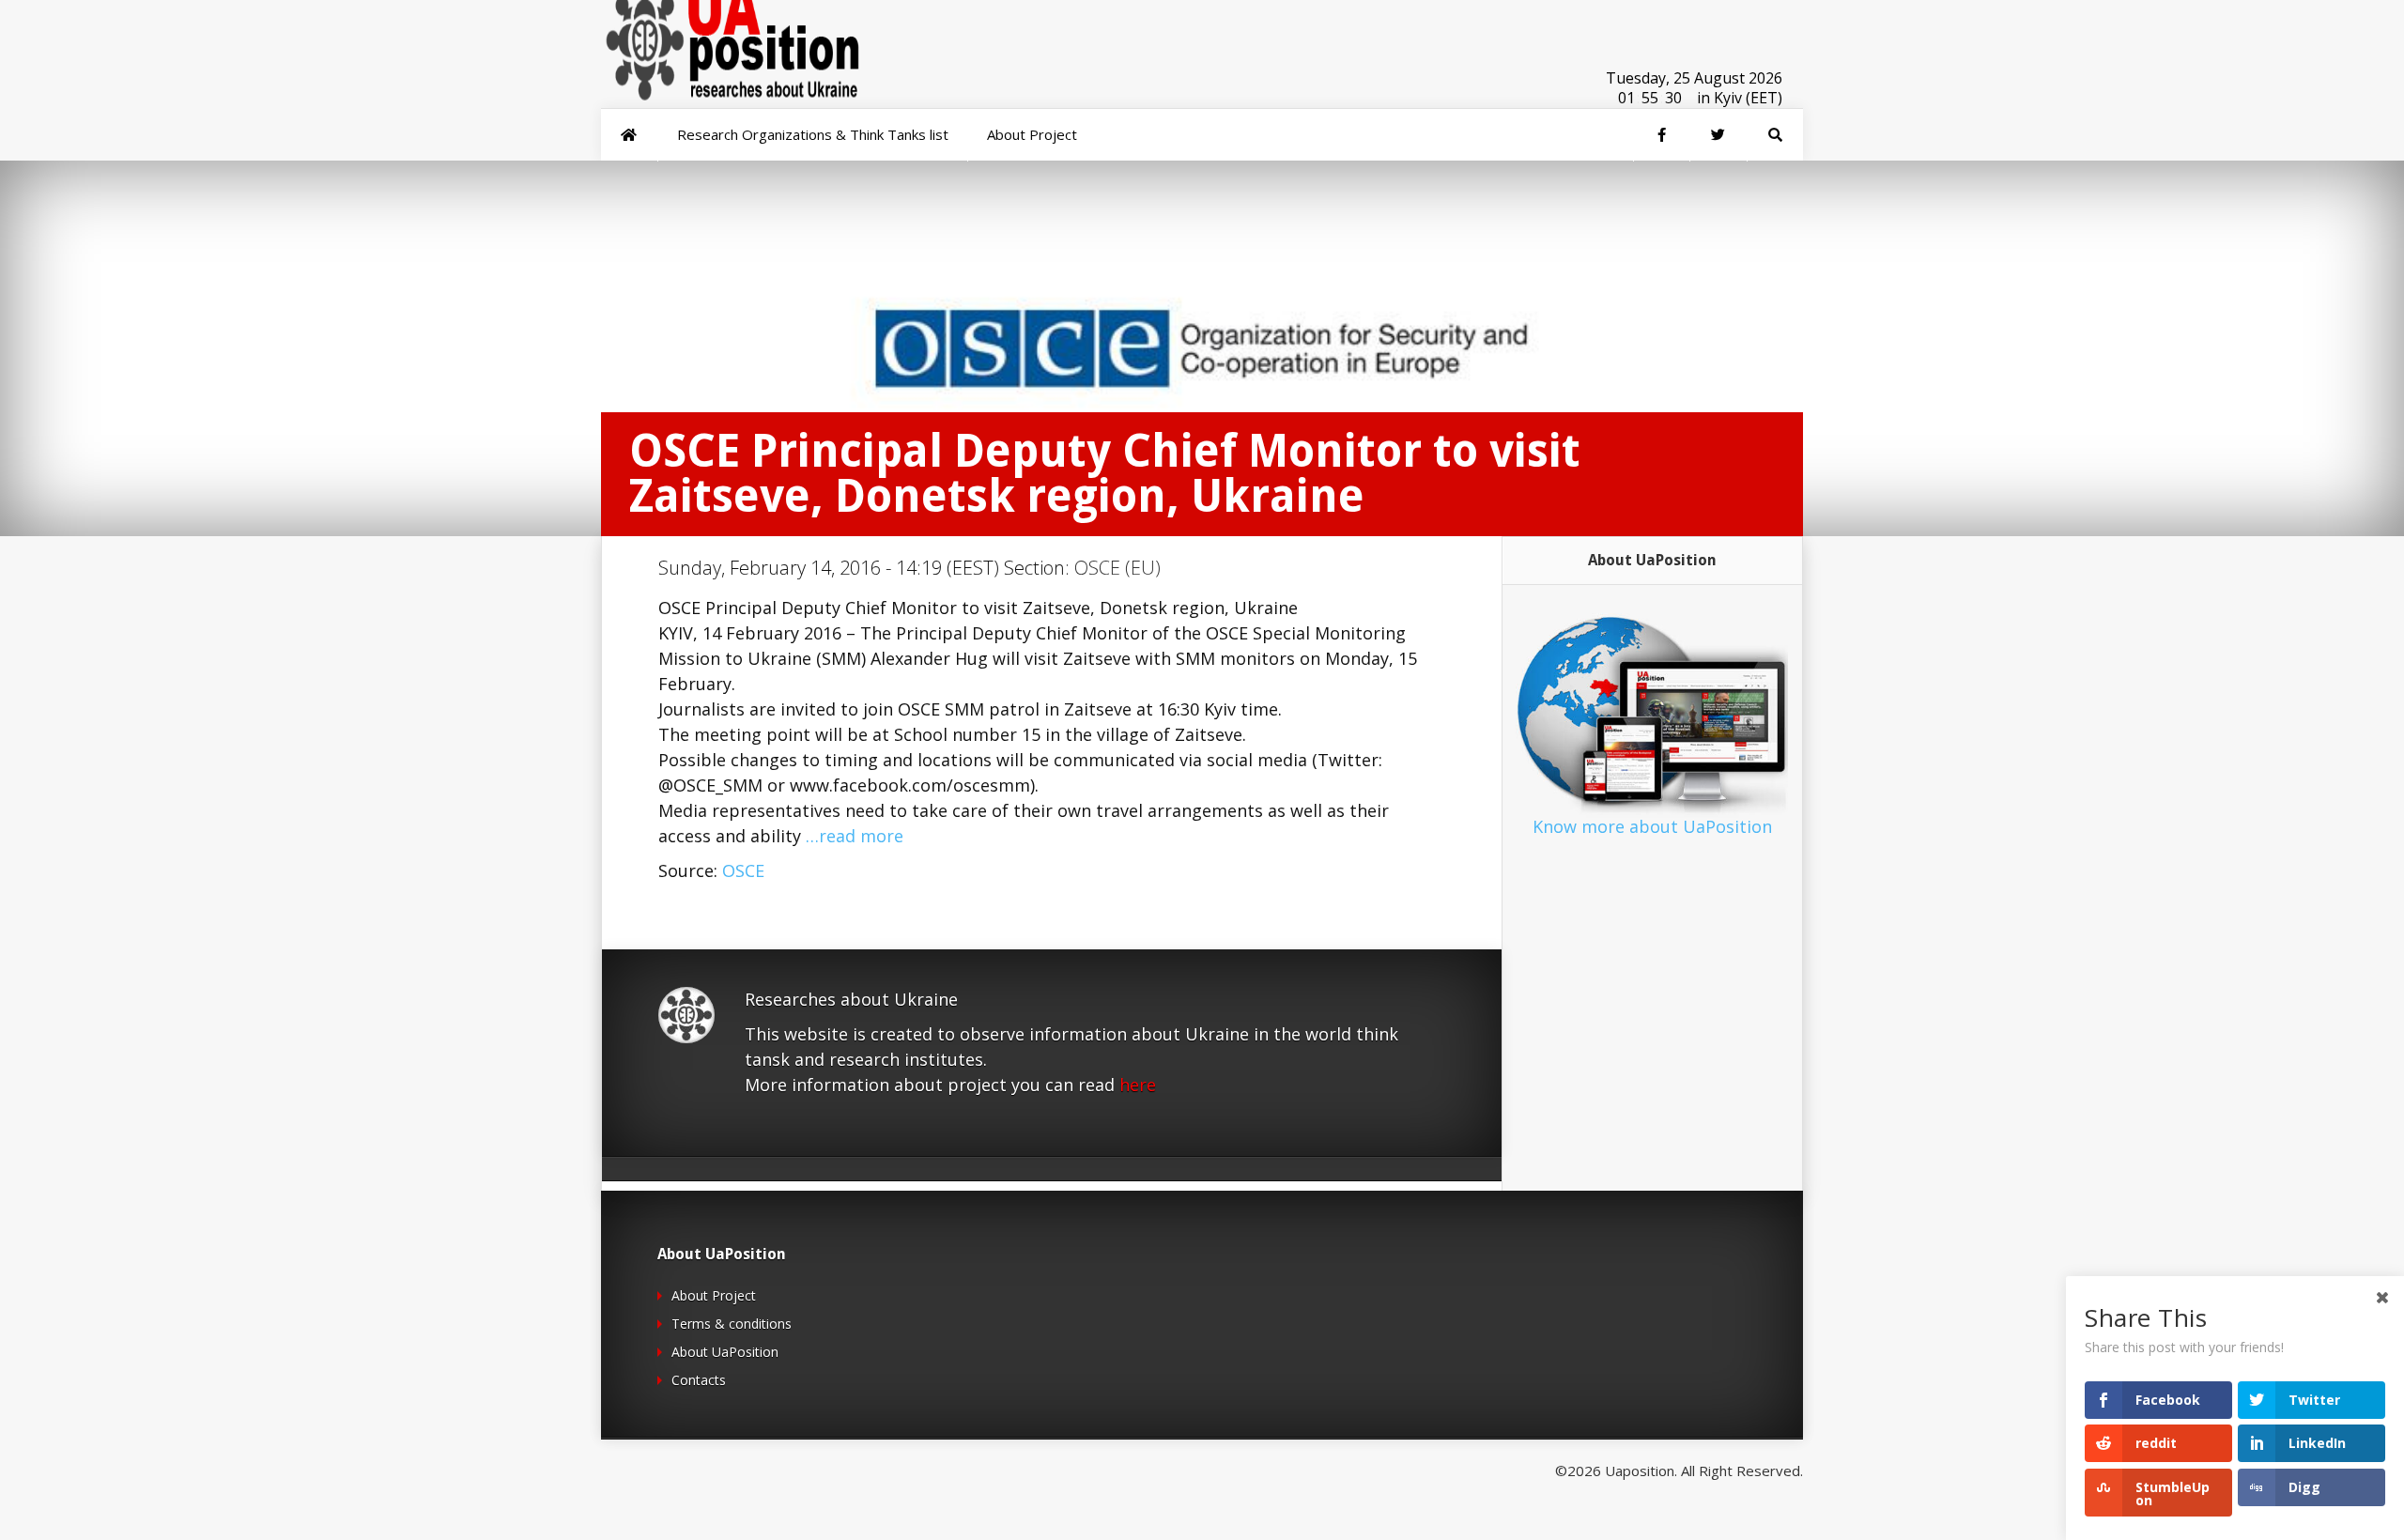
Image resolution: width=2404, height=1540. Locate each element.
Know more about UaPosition (1652, 826)
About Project (714, 1295)
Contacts (699, 1380)
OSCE (743, 870)
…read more (855, 836)
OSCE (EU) (1117, 568)
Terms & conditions (732, 1324)
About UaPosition (725, 1352)
